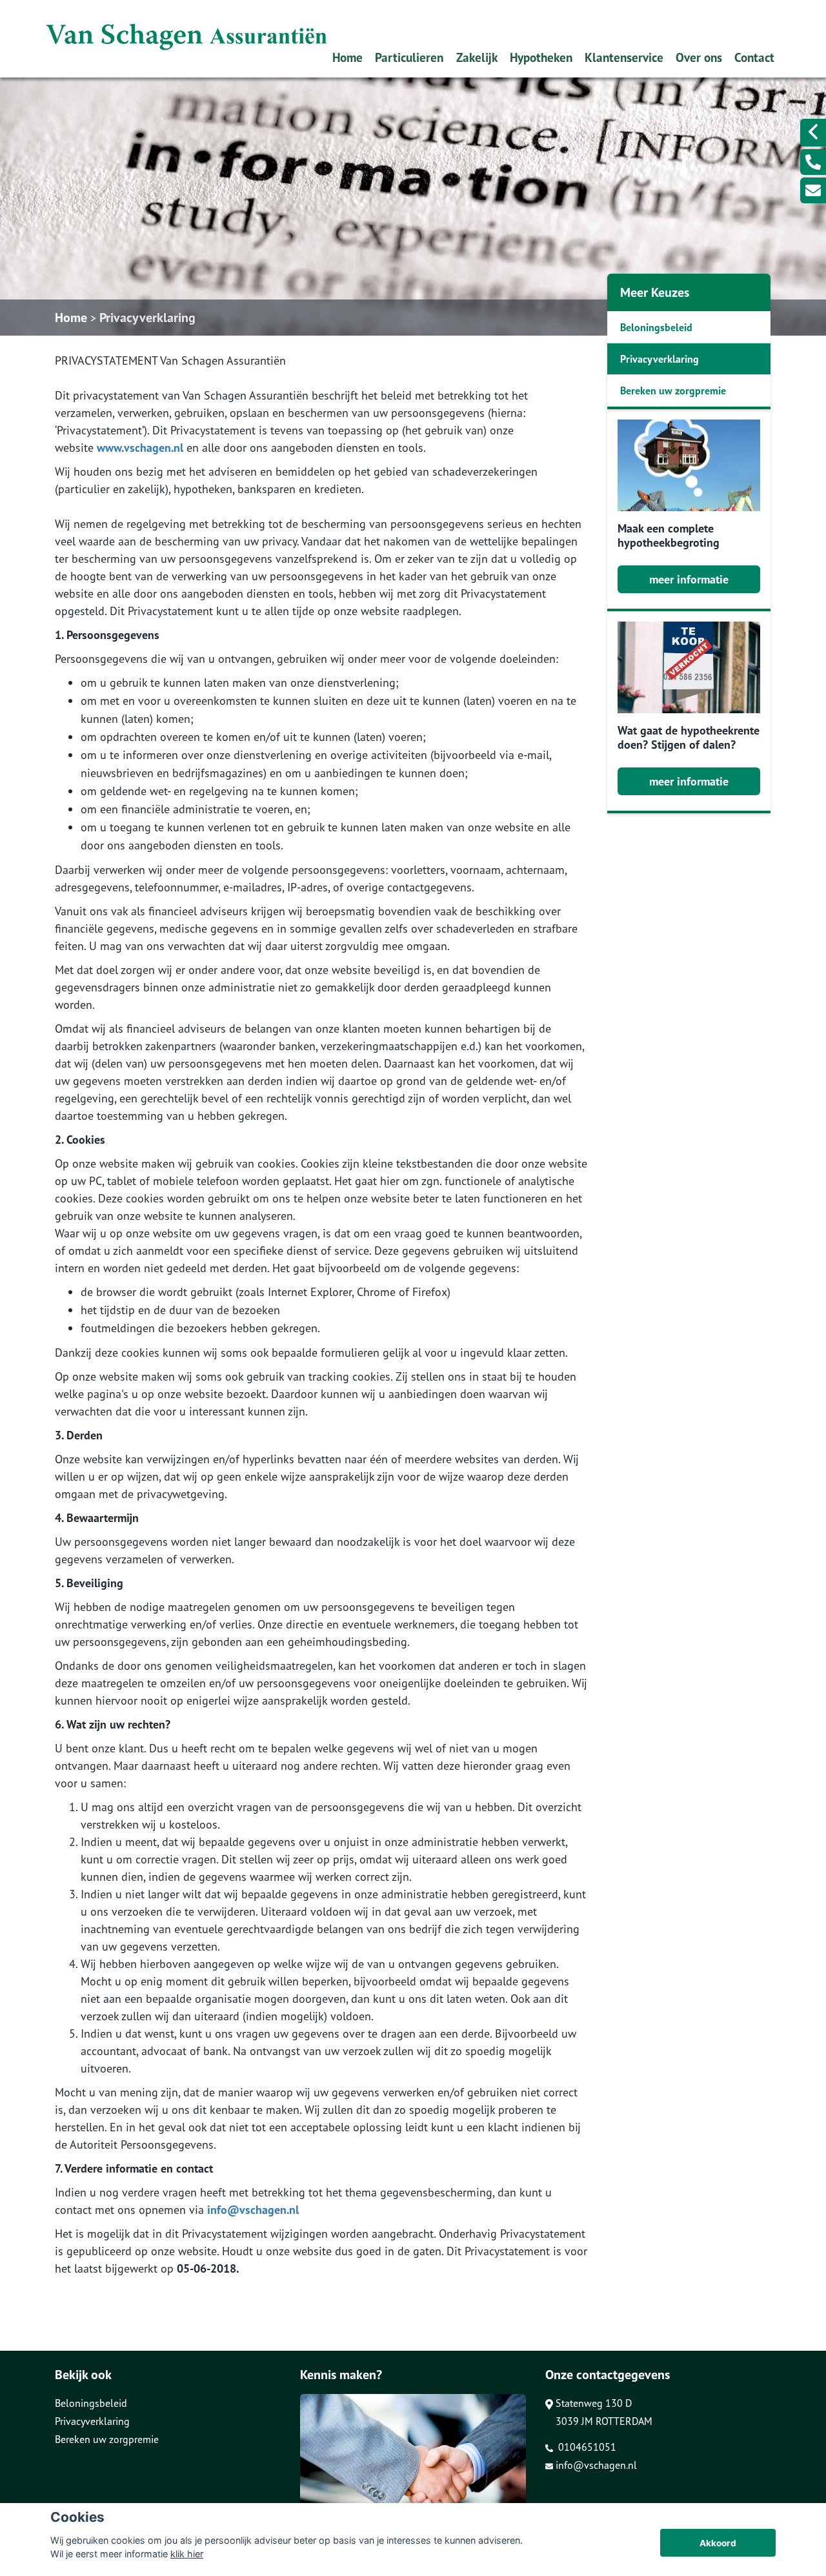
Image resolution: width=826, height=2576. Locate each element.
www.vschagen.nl (140, 448)
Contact (754, 57)
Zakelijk (477, 57)
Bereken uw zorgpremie (673, 390)
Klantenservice (624, 57)
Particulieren (409, 57)
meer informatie (689, 579)
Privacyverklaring (147, 318)
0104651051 (586, 2447)
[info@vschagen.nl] (813, 190)
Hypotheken (541, 57)
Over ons (699, 57)
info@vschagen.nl (253, 2210)
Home (348, 57)
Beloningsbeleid (656, 327)
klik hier (187, 2554)
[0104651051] (813, 162)
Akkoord (718, 2543)
